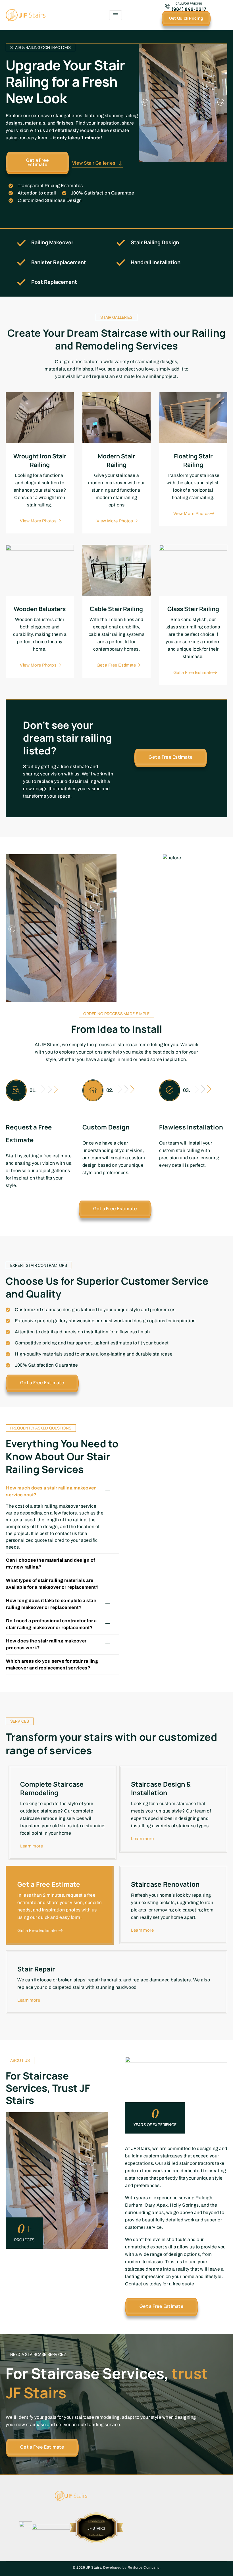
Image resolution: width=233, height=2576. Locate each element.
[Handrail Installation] (121, 262)
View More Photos (38, 521)
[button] (145, 103)
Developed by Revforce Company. (132, 2567)
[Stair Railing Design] (121, 243)
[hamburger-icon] (116, 15)
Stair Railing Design (155, 242)
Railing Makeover (52, 242)
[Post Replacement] (21, 282)
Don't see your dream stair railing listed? (67, 738)
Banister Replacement (59, 262)
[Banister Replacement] (21, 262)
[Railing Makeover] (21, 243)
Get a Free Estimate (116, 665)
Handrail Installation (156, 262)
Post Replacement (54, 282)
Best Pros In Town (96, 2524)
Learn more (32, 1846)
